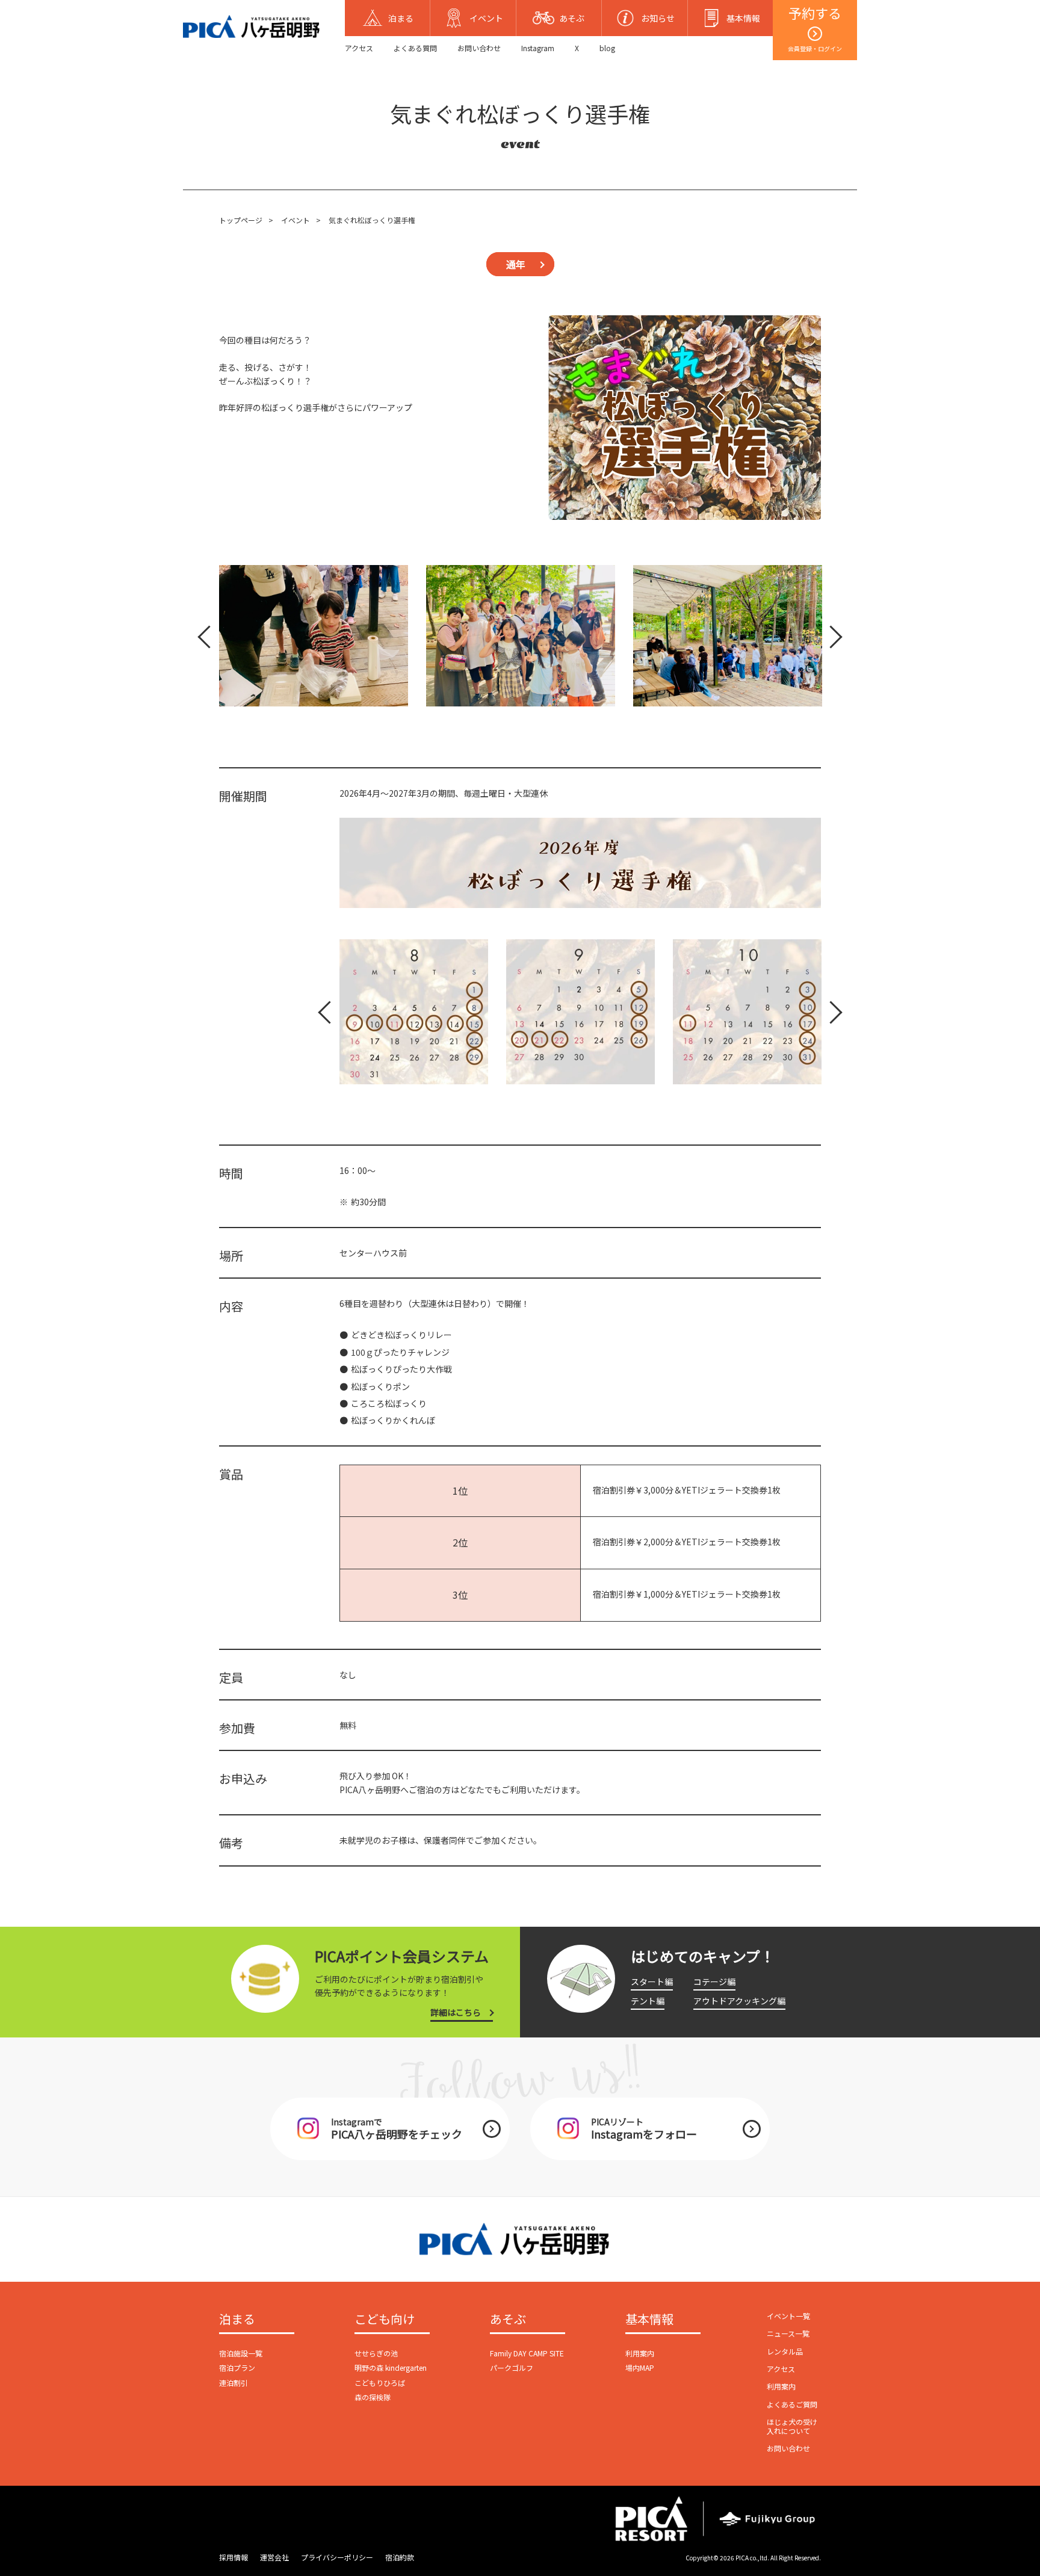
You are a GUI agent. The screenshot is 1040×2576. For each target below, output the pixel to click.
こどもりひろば (380, 2383)
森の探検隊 (373, 2397)
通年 (516, 264)
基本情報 (649, 2320)
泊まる (237, 2320)
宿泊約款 (400, 2557)
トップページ (241, 220)
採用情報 (234, 2557)
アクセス (359, 48)
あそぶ (508, 2320)
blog (607, 48)
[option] (314, 636)
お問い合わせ (479, 48)
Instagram (538, 48)
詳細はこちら (456, 2012)
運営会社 (274, 2557)
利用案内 (640, 2353)
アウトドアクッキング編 (739, 2001)
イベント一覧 (788, 2316)
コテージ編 (714, 1981)
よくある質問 (415, 48)
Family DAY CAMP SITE (527, 2353)
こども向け (385, 2320)
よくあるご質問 (792, 2404)
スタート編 (652, 1981)
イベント (296, 220)
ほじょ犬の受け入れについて (792, 2426)
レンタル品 (785, 2351)
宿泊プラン (237, 2368)
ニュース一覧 (788, 2333)
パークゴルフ (512, 2368)
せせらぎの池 (376, 2353)
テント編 (648, 2001)
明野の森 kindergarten (391, 2368)
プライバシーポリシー (337, 2557)
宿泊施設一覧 (241, 2353)
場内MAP (640, 2368)
